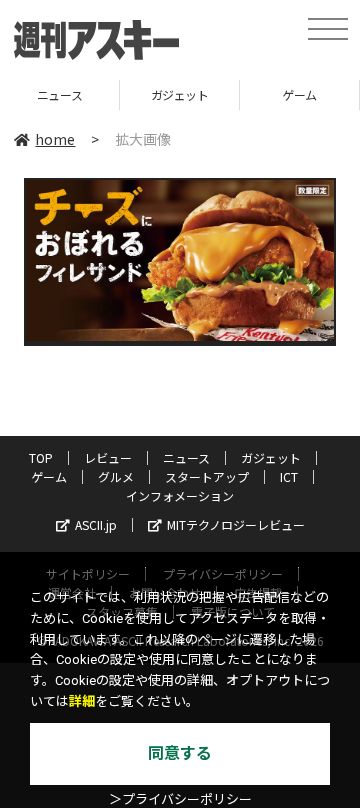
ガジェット (135, 94)
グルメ (116, 476)
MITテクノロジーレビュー (236, 524)
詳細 (82, 701)
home (55, 139)
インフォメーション (180, 495)
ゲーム (255, 94)
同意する (180, 753)
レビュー (108, 457)
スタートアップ (207, 476)
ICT (289, 476)
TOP (41, 457)
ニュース (186, 457)
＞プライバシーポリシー (180, 799)
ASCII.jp (96, 524)
